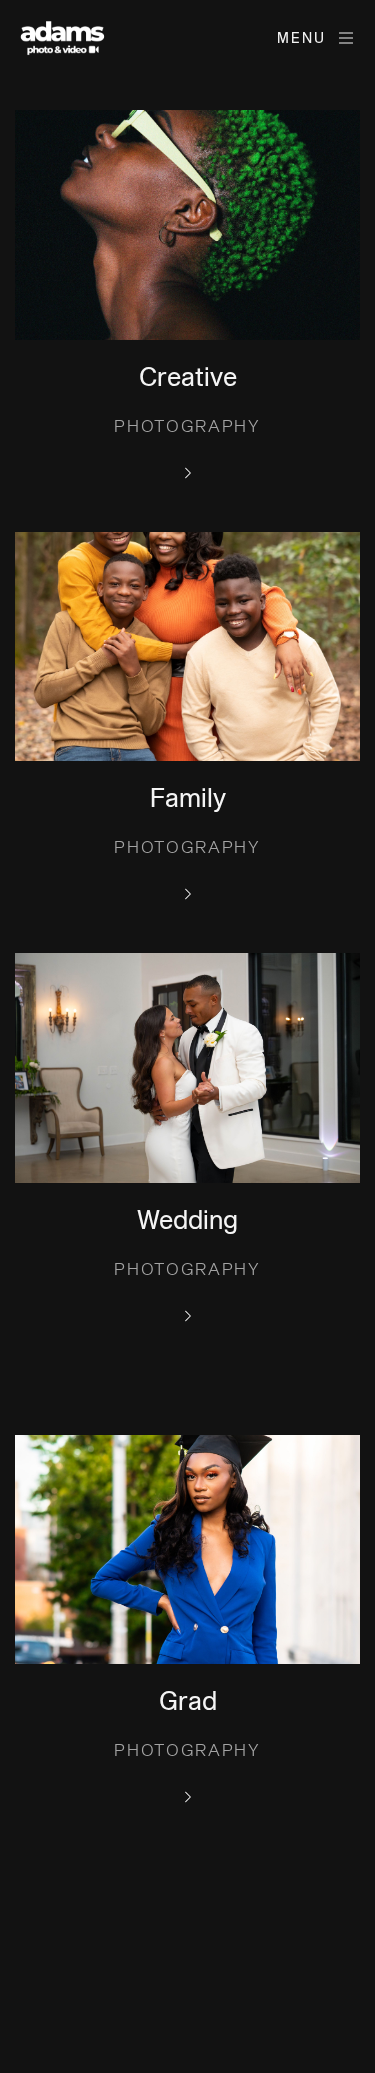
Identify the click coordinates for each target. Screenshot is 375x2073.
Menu (301, 39)
